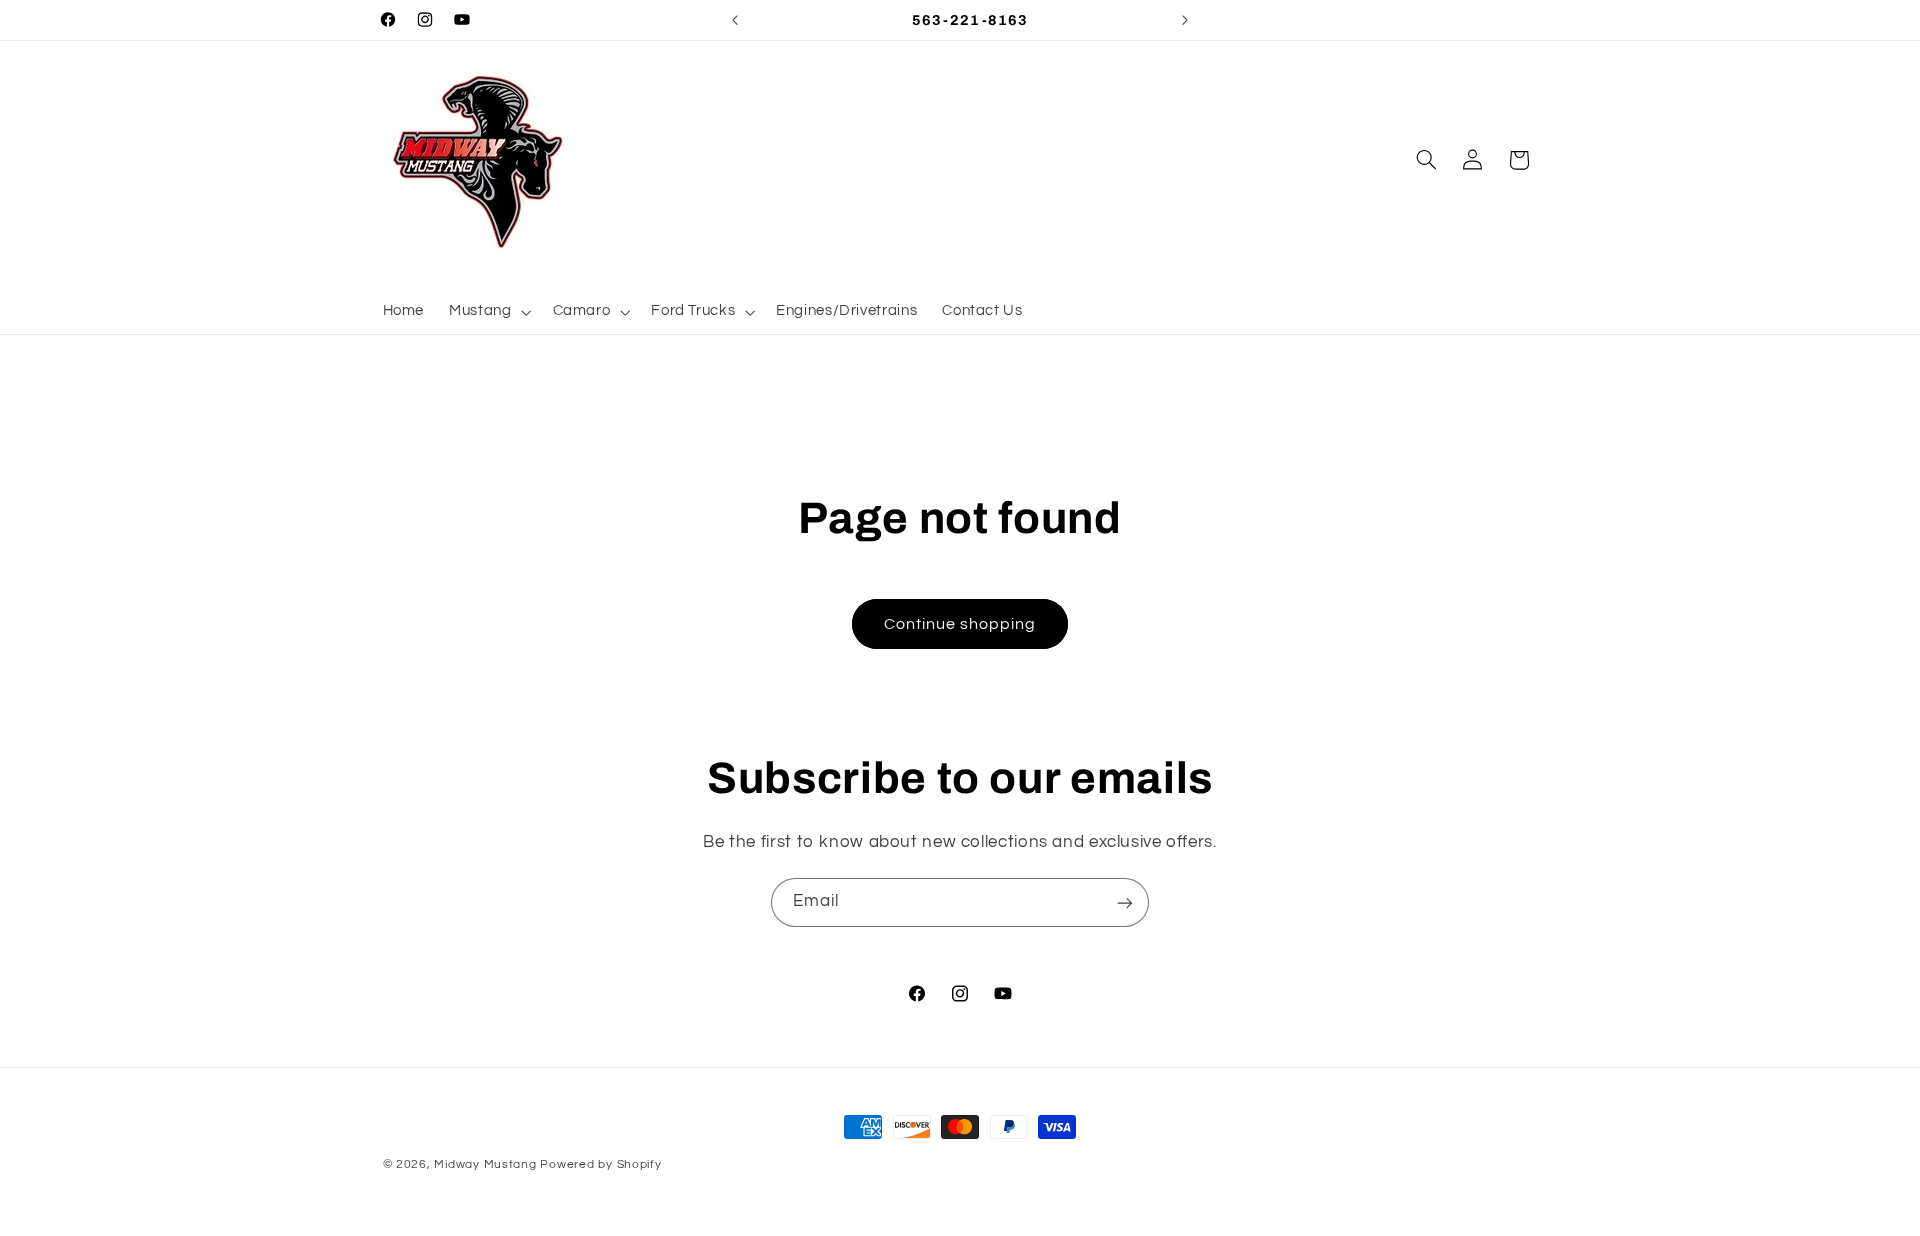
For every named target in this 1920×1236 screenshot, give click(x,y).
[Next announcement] (1185, 20)
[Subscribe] (1125, 902)
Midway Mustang (485, 1164)
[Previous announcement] (735, 20)
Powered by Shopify (600, 1164)
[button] (488, 312)
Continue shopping (960, 624)
